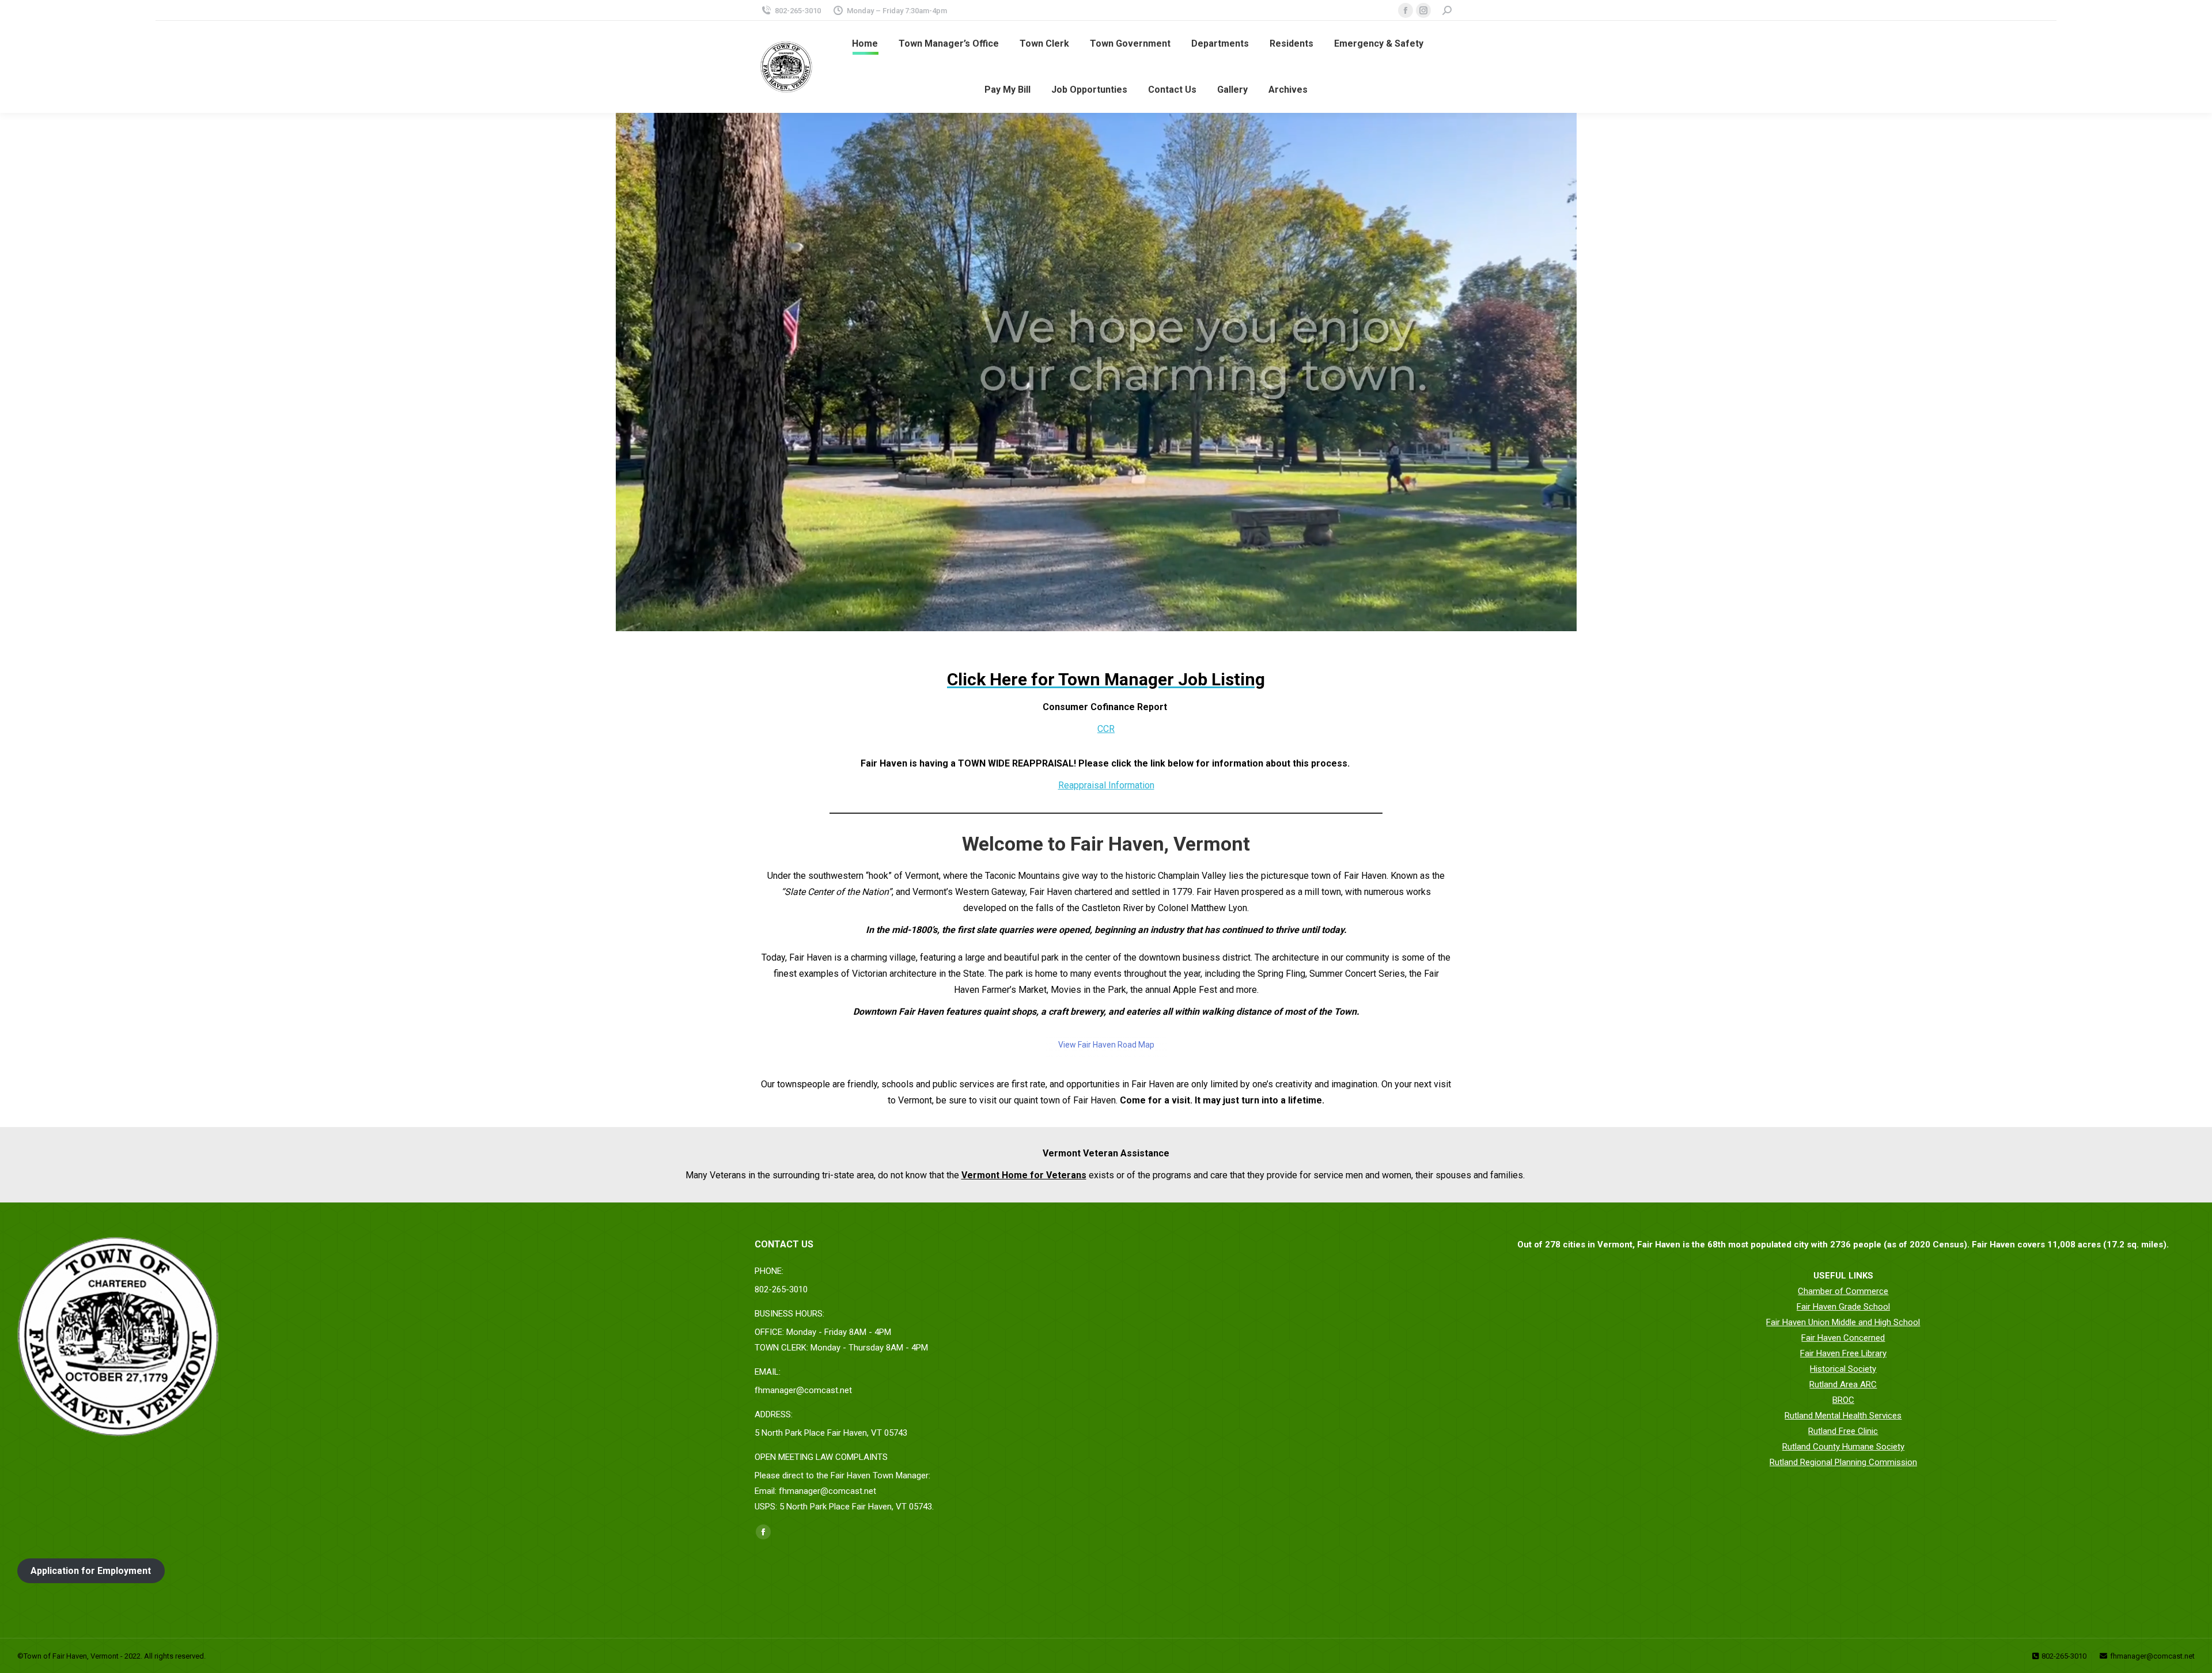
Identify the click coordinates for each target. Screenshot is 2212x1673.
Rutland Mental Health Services (1843, 1416)
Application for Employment (91, 1571)
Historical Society (1843, 1369)
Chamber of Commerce (1843, 1291)
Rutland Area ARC (1843, 1384)
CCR (1106, 729)
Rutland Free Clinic (1843, 1431)
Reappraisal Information (1106, 785)
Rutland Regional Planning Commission (1843, 1462)
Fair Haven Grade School (1843, 1307)
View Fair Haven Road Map (1106, 1045)
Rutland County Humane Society (1843, 1447)
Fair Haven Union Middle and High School (1843, 1322)
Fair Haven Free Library (1843, 1353)
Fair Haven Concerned (1843, 1338)
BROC (1843, 1400)
